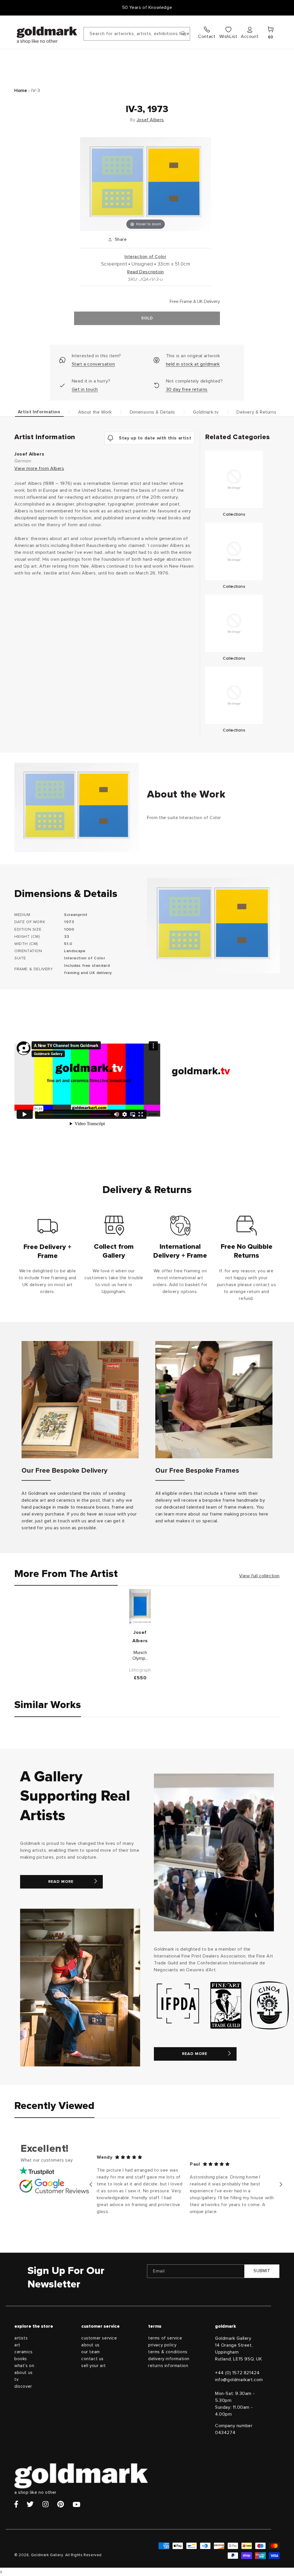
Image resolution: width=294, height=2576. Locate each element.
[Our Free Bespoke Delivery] (80, 1400)
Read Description (146, 272)
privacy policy (162, 2345)
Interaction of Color (145, 257)
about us (24, 2373)
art (17, 2345)
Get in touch (85, 389)
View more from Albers (39, 468)
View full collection (259, 1576)
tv (16, 2380)
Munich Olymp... (140, 1656)
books (21, 2359)
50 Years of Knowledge (147, 7)
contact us (92, 2359)
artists (21, 2338)
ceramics (24, 2352)
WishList (228, 37)
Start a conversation (93, 364)
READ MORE (61, 1882)
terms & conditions (168, 2352)
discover (23, 2386)
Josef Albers (150, 120)
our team (91, 2352)
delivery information (169, 2359)
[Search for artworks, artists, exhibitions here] (183, 34)
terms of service (165, 2338)
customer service (99, 2338)
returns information (168, 2366)
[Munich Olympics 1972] (140, 1606)
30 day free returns (187, 389)
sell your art (94, 2366)
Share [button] (121, 239)
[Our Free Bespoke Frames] (214, 1400)
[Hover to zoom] (146, 184)
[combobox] (137, 34)
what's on (24, 2366)
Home (21, 91)
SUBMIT (262, 2271)
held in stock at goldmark (193, 364)
